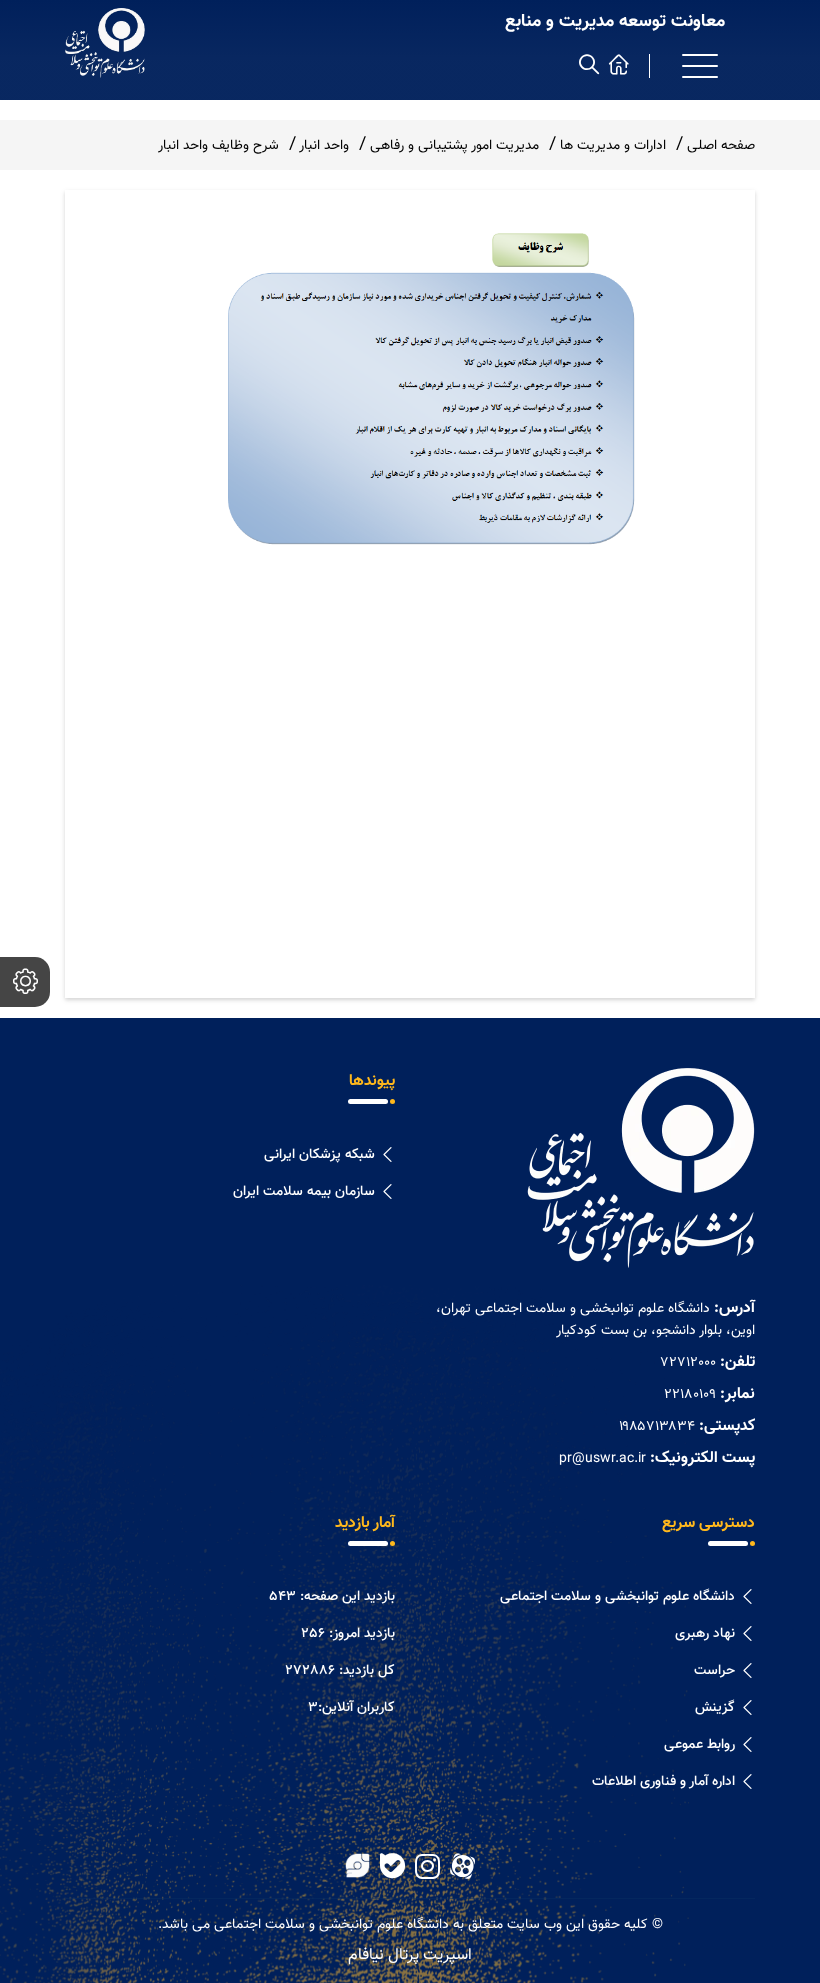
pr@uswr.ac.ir (602, 1459)
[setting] (25, 982)
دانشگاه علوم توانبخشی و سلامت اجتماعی (617, 1597)
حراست (714, 1671)
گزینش (715, 1708)
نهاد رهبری (705, 1634)
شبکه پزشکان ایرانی (319, 1155)
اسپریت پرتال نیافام (410, 1955)
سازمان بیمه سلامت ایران (304, 1192)
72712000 (688, 1363)
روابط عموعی (699, 1745)
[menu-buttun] (700, 66)
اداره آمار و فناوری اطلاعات (663, 1782)
